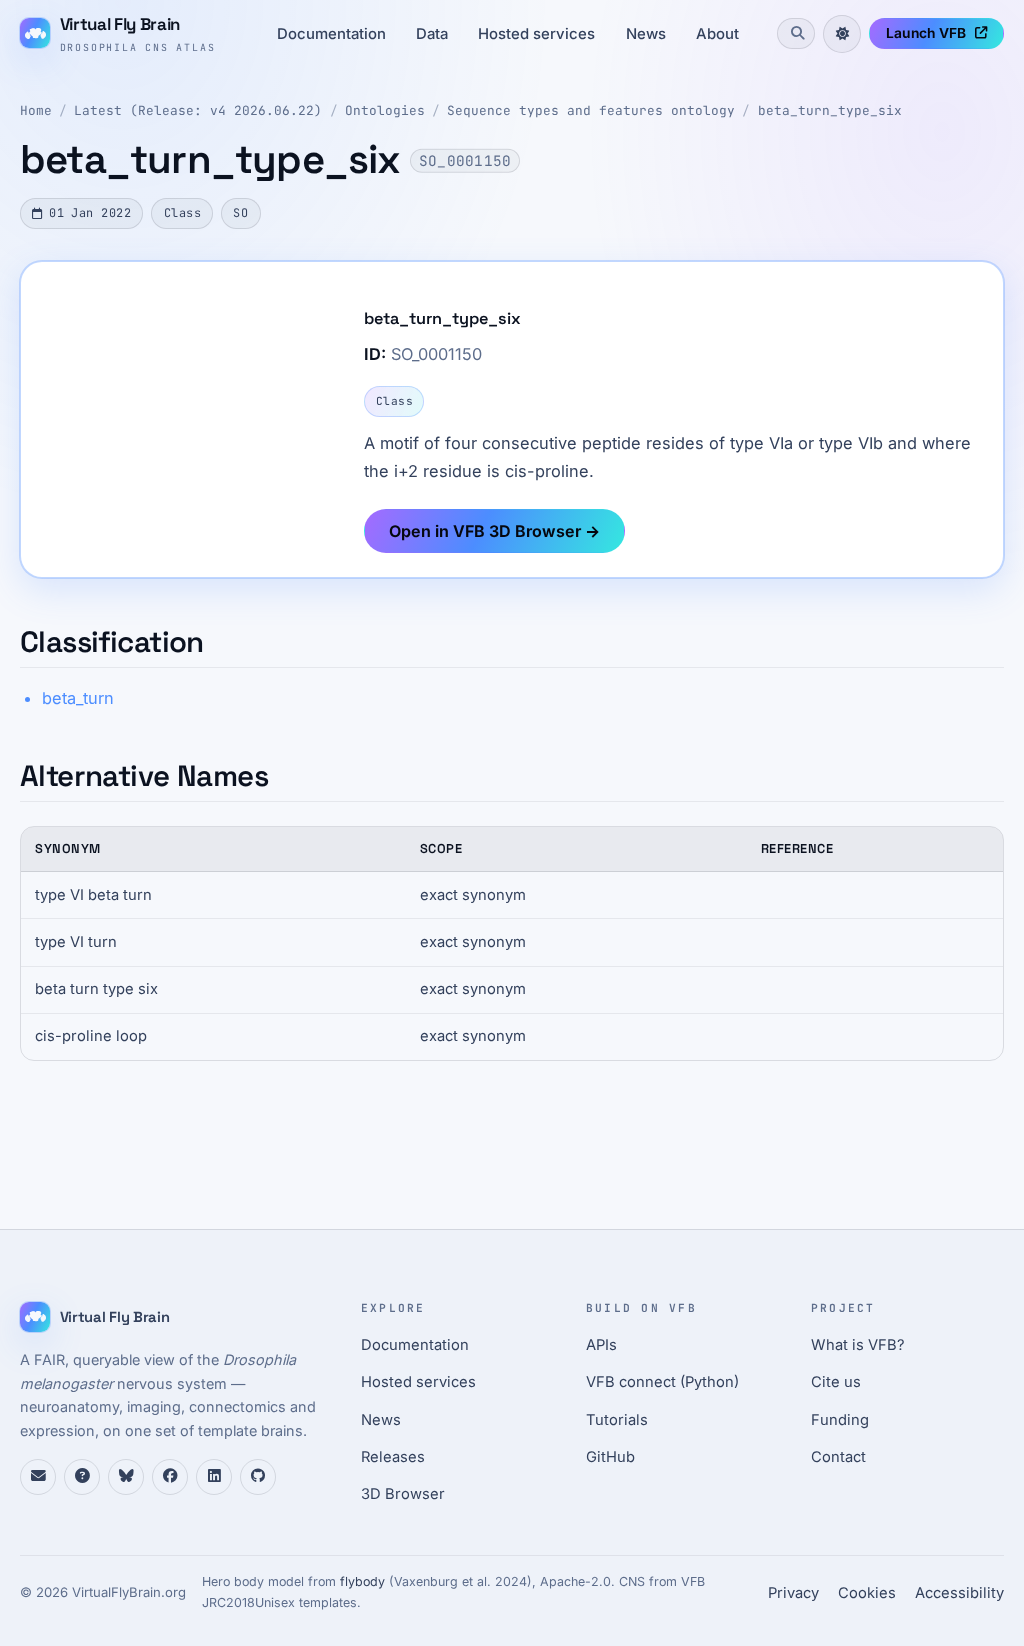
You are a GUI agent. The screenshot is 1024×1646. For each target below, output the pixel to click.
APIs (601, 1345)
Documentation (331, 34)
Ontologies (385, 110)
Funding (840, 1420)
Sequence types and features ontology (591, 110)
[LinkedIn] (214, 1477)
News (646, 34)
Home (36, 110)
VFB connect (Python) (662, 1382)
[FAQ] (82, 1477)
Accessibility (959, 1593)
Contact (838, 1457)
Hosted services (536, 34)
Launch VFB (926, 33)
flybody (362, 1581)
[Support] (38, 1477)
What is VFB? (858, 1345)
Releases (393, 1457)
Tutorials (617, 1420)
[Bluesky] (126, 1477)
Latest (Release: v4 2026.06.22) (198, 110)
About (717, 34)
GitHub (610, 1457)
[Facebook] (170, 1477)
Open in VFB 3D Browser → (494, 531)
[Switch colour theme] (842, 34)
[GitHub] (258, 1477)
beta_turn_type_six (830, 110)
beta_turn (78, 698)
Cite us (836, 1382)
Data (432, 34)
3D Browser (403, 1494)
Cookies (867, 1593)
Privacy (793, 1593)
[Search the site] (796, 33)
